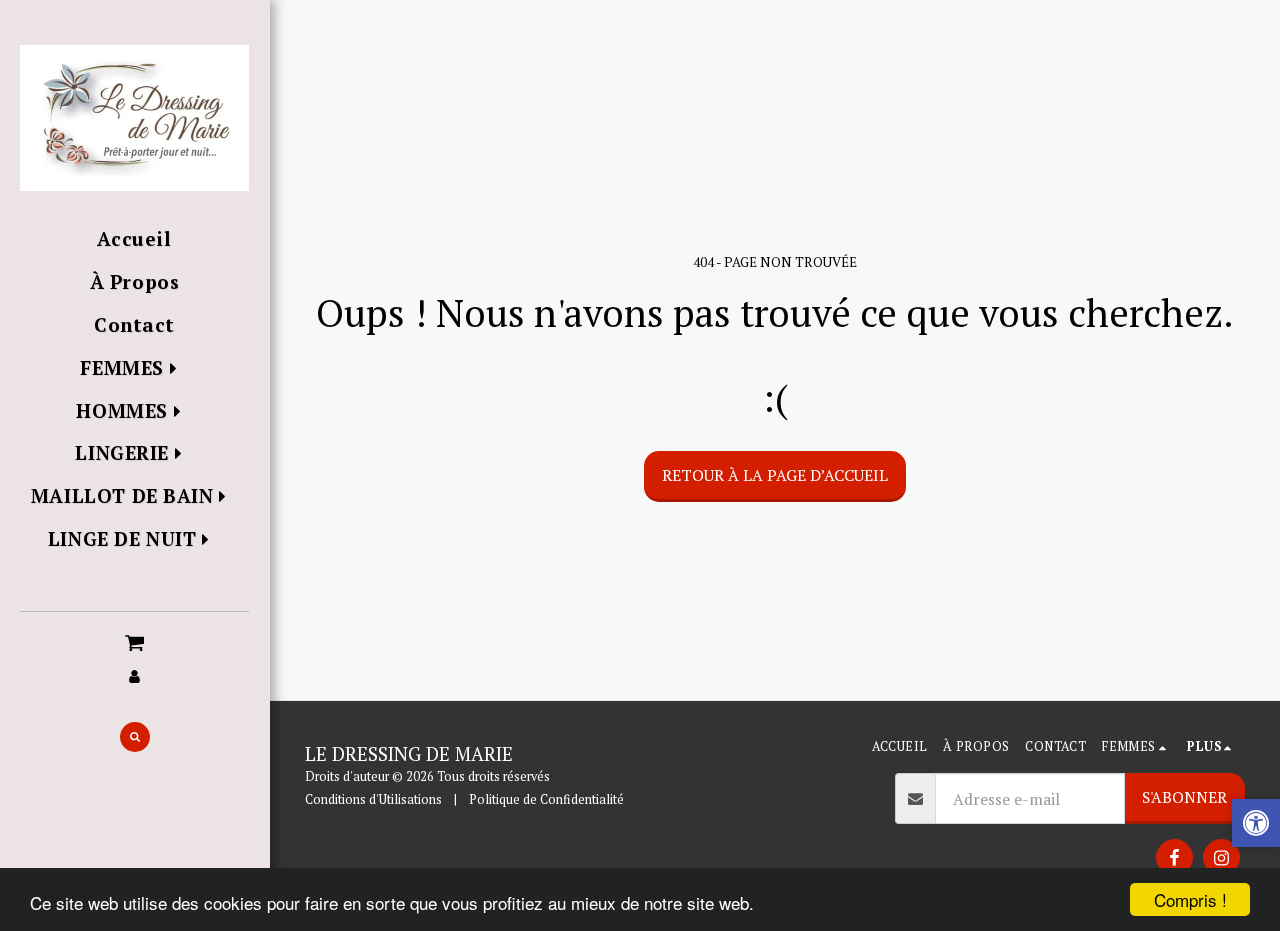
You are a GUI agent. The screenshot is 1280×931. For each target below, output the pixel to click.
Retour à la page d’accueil (775, 475)
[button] (134, 640)
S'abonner (1184, 797)
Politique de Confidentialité (546, 799)
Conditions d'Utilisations (373, 799)
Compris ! (1190, 899)
